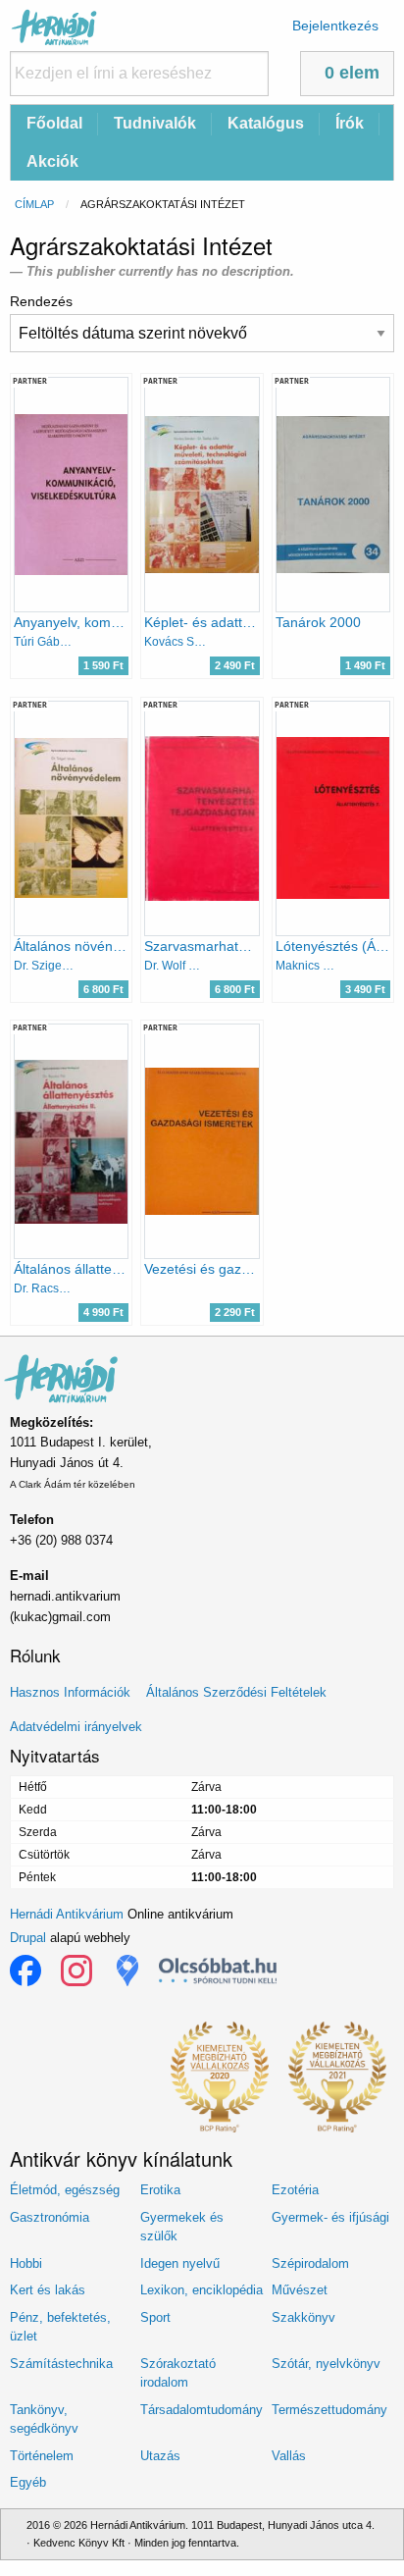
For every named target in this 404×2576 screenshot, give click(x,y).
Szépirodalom (310, 2263)
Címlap (34, 204)
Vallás (289, 2456)
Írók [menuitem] (350, 123)
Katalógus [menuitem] (266, 123)
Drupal (28, 1938)
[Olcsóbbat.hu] (218, 1971)
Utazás (160, 2456)
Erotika (160, 2190)
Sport (155, 2317)
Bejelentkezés (335, 26)
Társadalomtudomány (202, 2410)
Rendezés (41, 301)
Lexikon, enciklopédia (202, 2290)
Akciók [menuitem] (52, 161)
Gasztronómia (50, 2217)
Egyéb (28, 2482)
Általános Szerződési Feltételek (236, 1692)
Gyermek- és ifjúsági (330, 2217)
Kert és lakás (48, 2290)
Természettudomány (329, 2410)
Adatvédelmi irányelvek (76, 1727)
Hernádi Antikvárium (67, 1914)
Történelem (42, 2456)
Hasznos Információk (70, 1692)
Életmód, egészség (65, 2190)
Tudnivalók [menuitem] (155, 123)
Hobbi (26, 2263)
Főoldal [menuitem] (54, 123)
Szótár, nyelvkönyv (326, 2364)
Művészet (300, 2290)
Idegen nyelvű (180, 2263)
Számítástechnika (61, 2364)
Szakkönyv (303, 2317)
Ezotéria (295, 2190)
